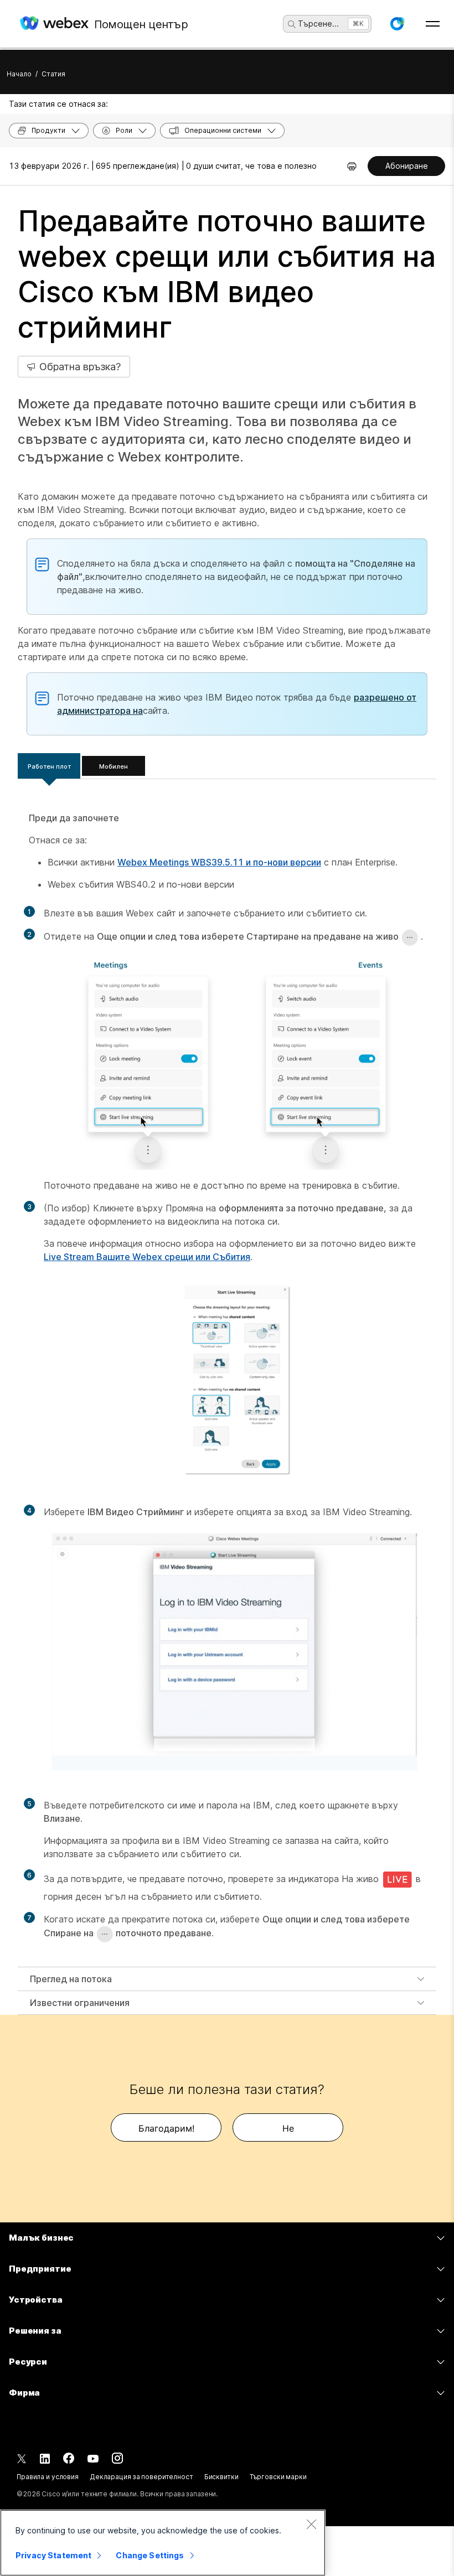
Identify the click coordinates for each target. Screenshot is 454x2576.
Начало (19, 74)
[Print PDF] (352, 166)
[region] (163, 2543)
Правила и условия (48, 2477)
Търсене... (318, 24)
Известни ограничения (80, 2003)
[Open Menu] (433, 24)
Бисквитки (221, 2477)
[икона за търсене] (292, 24)
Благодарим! (166, 2128)
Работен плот (49, 766)
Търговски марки (278, 2477)
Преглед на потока (71, 1979)
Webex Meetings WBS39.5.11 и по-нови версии (219, 862)
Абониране (407, 166)
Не (288, 2128)
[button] (397, 24)
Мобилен (114, 766)
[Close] (311, 2524)
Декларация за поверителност (141, 2477)
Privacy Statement (53, 2555)
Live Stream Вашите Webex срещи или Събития (147, 1257)
